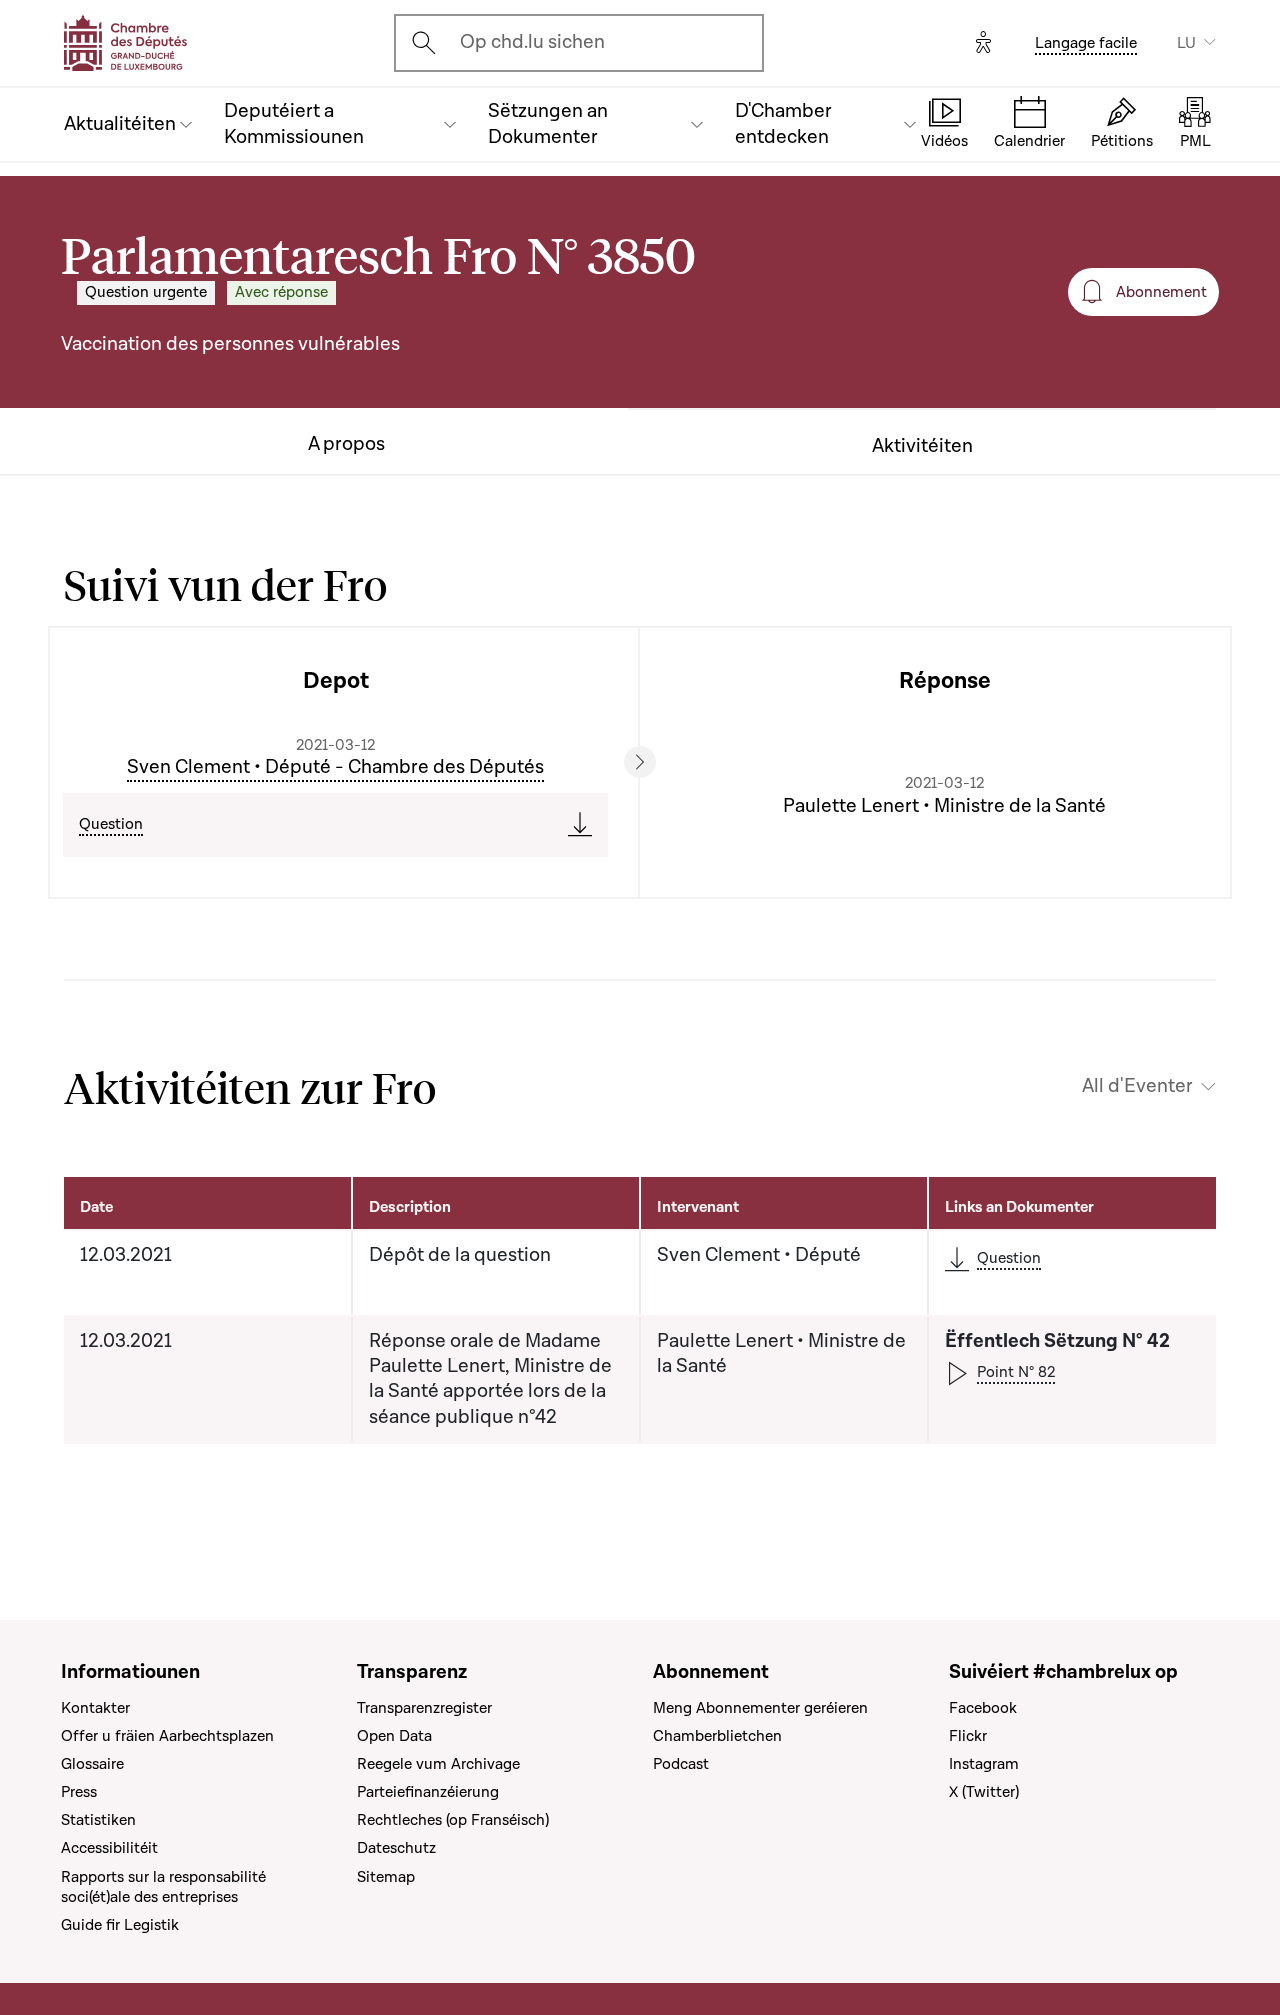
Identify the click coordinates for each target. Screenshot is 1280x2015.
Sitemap (386, 1877)
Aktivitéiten (922, 446)
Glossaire (92, 1764)
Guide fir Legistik (120, 1925)
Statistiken (98, 1820)
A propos (346, 444)
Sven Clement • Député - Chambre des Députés (335, 767)
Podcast (681, 1764)
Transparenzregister (424, 1708)
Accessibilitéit (109, 1848)
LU (1186, 43)
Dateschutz (396, 1848)
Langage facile (1086, 43)
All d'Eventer (1137, 1086)
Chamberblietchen (717, 1736)
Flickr (968, 1736)
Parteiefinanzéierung (428, 1792)
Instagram (984, 1764)
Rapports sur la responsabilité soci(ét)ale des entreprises (163, 1887)
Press (79, 1792)
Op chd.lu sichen (532, 42)
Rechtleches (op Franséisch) (453, 1820)
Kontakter (95, 1708)
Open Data (394, 1736)
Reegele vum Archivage (438, 1764)
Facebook (983, 1708)
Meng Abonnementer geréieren (760, 1708)
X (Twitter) (984, 1792)
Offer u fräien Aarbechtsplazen (167, 1736)
